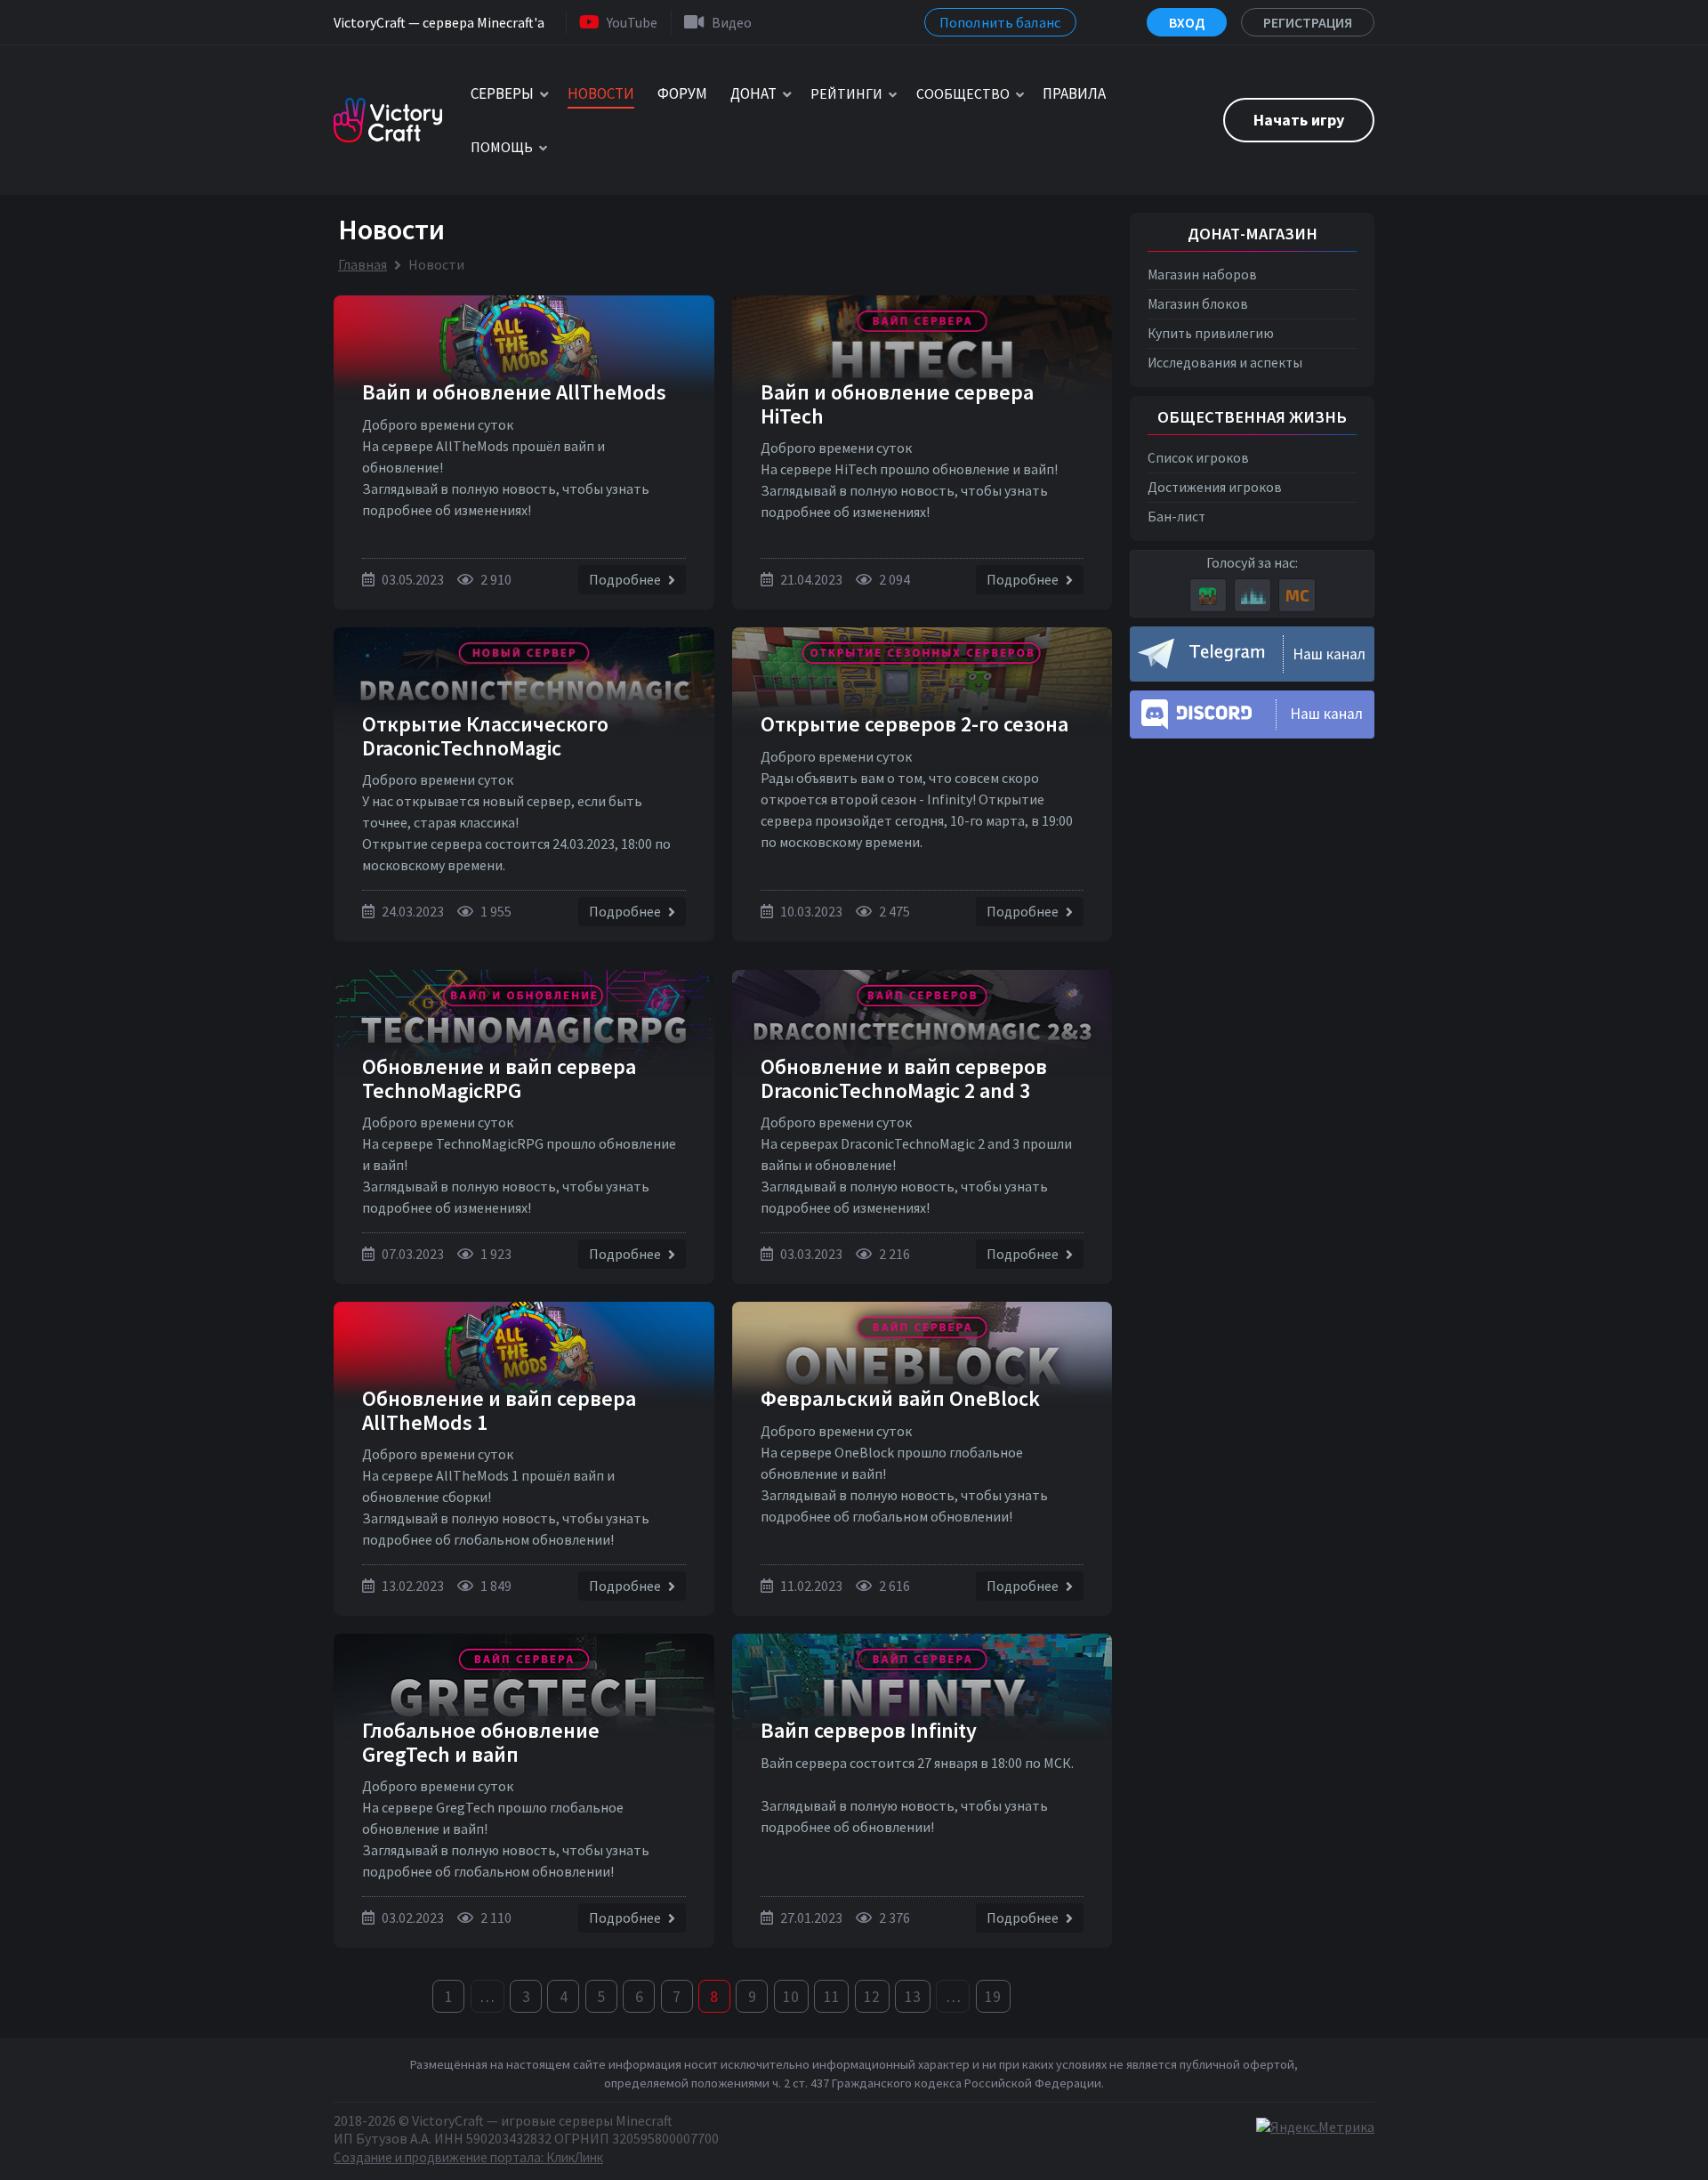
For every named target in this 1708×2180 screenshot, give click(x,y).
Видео (732, 22)
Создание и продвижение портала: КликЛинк (468, 2157)
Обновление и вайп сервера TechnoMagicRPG (499, 1078)
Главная (363, 264)
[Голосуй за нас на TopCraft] (1253, 595)
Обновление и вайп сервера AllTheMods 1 (499, 1410)
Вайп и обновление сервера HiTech (897, 404)
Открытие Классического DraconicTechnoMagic (485, 735)
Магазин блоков (1198, 304)
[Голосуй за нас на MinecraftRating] (1208, 595)
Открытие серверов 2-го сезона (914, 724)
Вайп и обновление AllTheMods (514, 392)
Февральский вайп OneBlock (900, 1398)
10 (791, 1997)
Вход (1187, 22)
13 (913, 1997)
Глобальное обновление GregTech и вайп (481, 1742)
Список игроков (1198, 458)
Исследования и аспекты (1225, 363)
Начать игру (1299, 120)
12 (872, 1997)
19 (993, 1997)
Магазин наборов (1202, 275)
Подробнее (626, 579)
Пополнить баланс (1000, 22)
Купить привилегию (1211, 333)
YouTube (632, 22)
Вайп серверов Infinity (869, 1730)
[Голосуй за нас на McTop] (1297, 595)
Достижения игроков (1215, 487)
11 (832, 1997)
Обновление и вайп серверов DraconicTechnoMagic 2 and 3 (904, 1078)
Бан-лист (1176, 517)
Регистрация (1308, 22)
